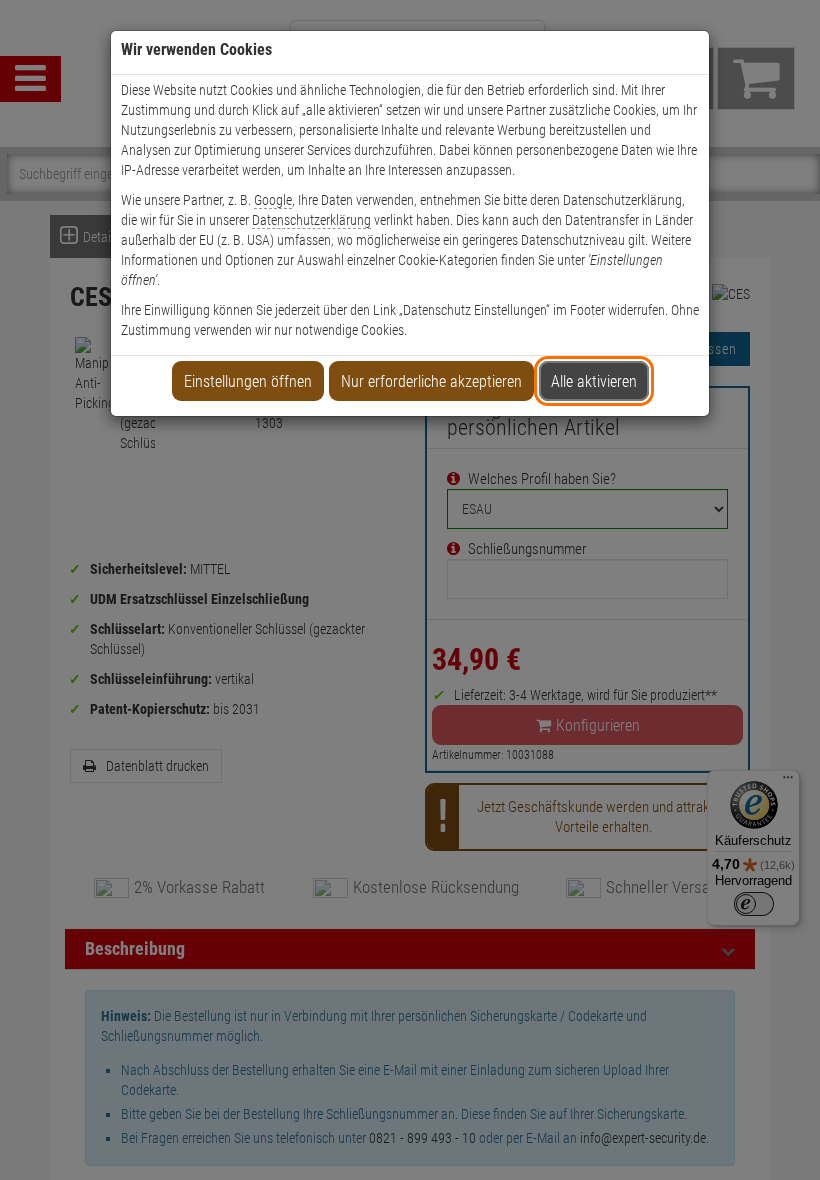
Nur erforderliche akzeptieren (431, 381)
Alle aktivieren (594, 381)
